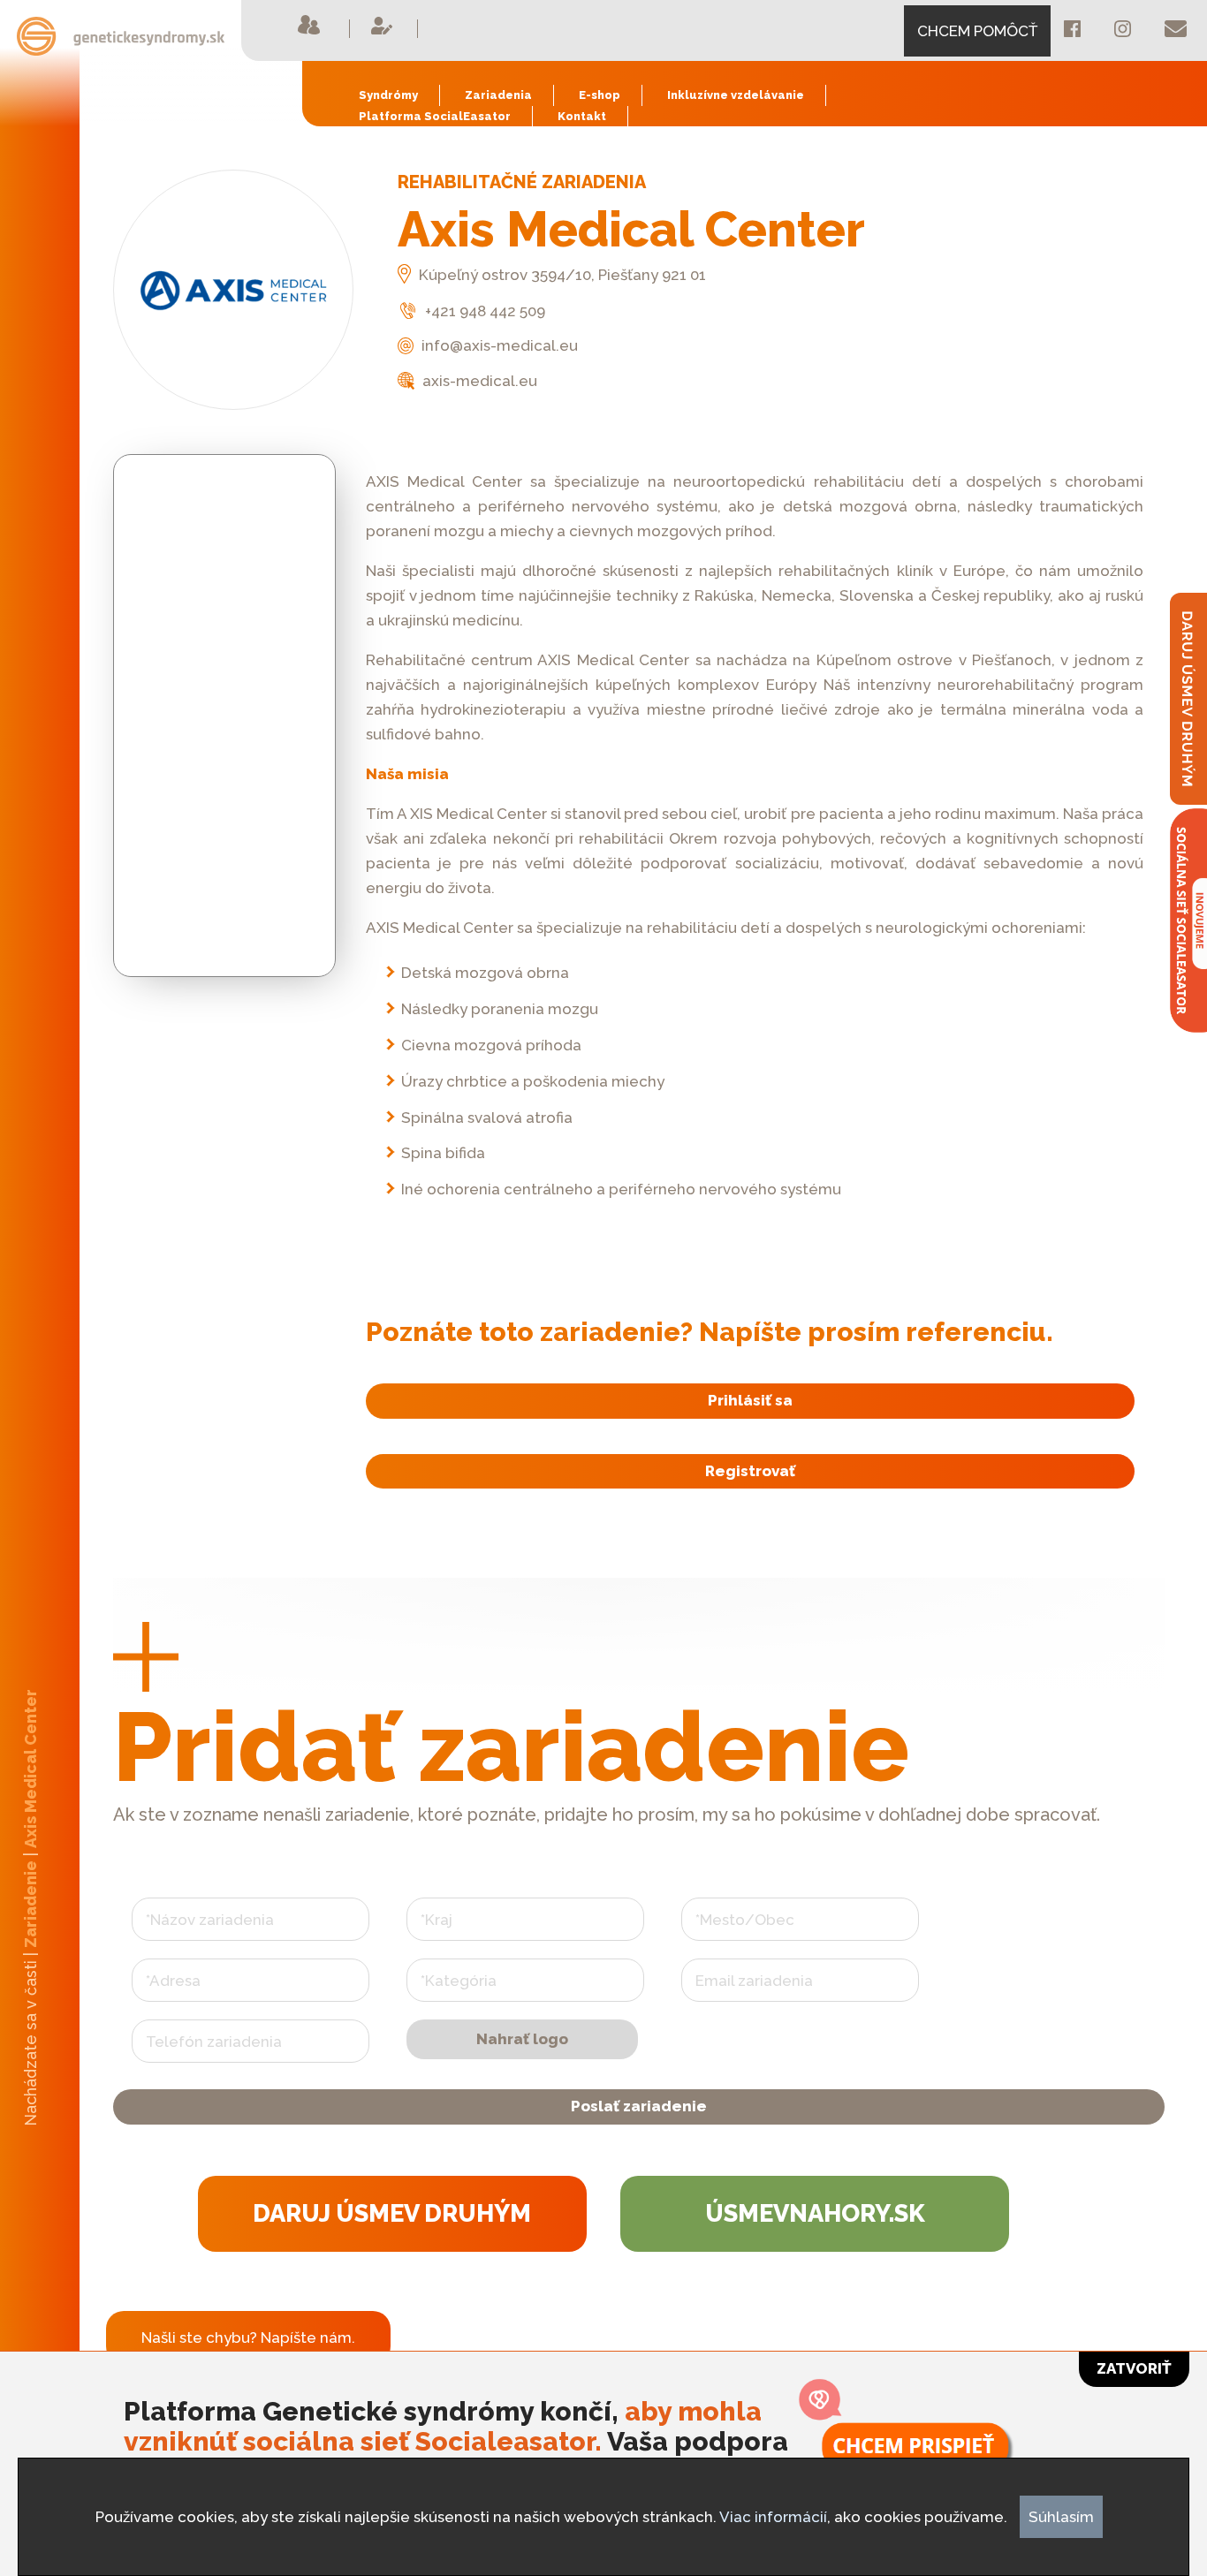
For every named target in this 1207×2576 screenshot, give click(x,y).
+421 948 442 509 (483, 311)
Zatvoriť (1134, 2368)
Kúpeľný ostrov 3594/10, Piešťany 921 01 (561, 275)
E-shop (600, 95)
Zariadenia (498, 95)
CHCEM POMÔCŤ (977, 31)
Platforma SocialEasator (435, 116)
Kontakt (582, 116)
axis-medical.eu (478, 381)
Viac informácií (773, 2517)
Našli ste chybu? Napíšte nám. (248, 2337)
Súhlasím (1061, 2517)
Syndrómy (388, 95)
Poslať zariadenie (639, 2106)
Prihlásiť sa (750, 1400)
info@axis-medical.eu (498, 345)
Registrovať (750, 1471)
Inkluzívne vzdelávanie (736, 95)
